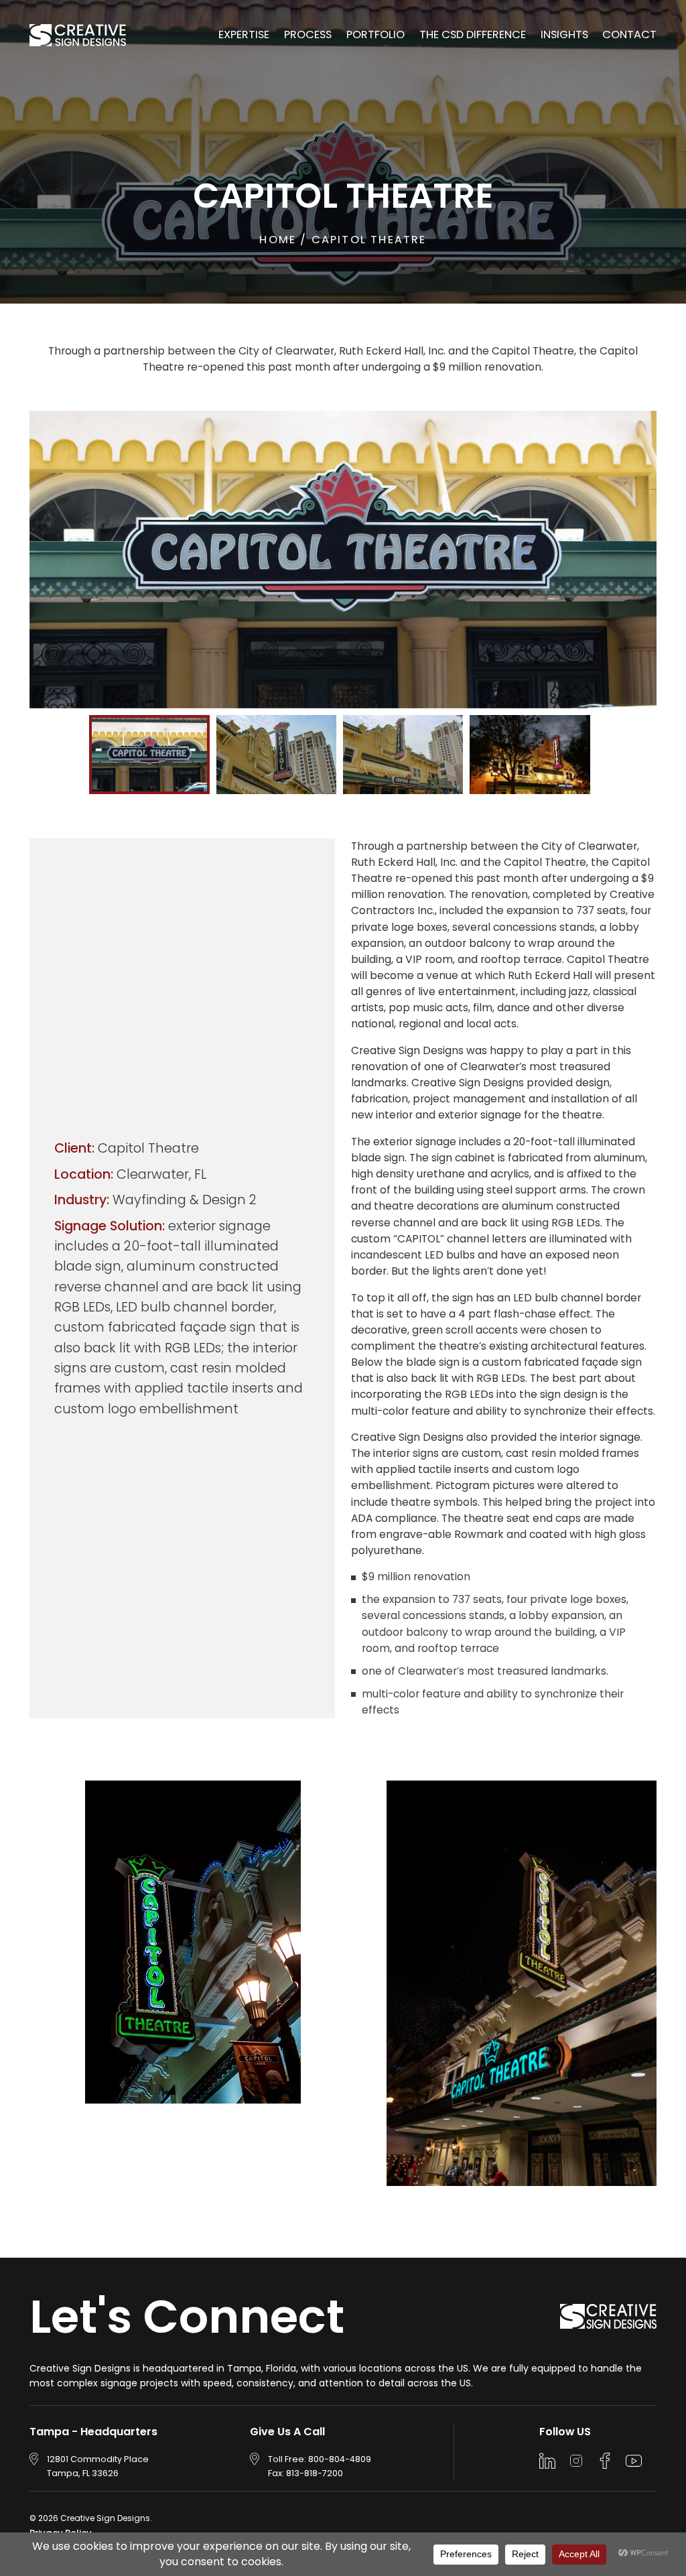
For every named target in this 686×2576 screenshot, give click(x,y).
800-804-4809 (340, 2459)
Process (308, 35)
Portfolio (375, 35)
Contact (629, 35)
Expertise (244, 35)
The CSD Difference (473, 35)
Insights (564, 35)
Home (280, 240)
